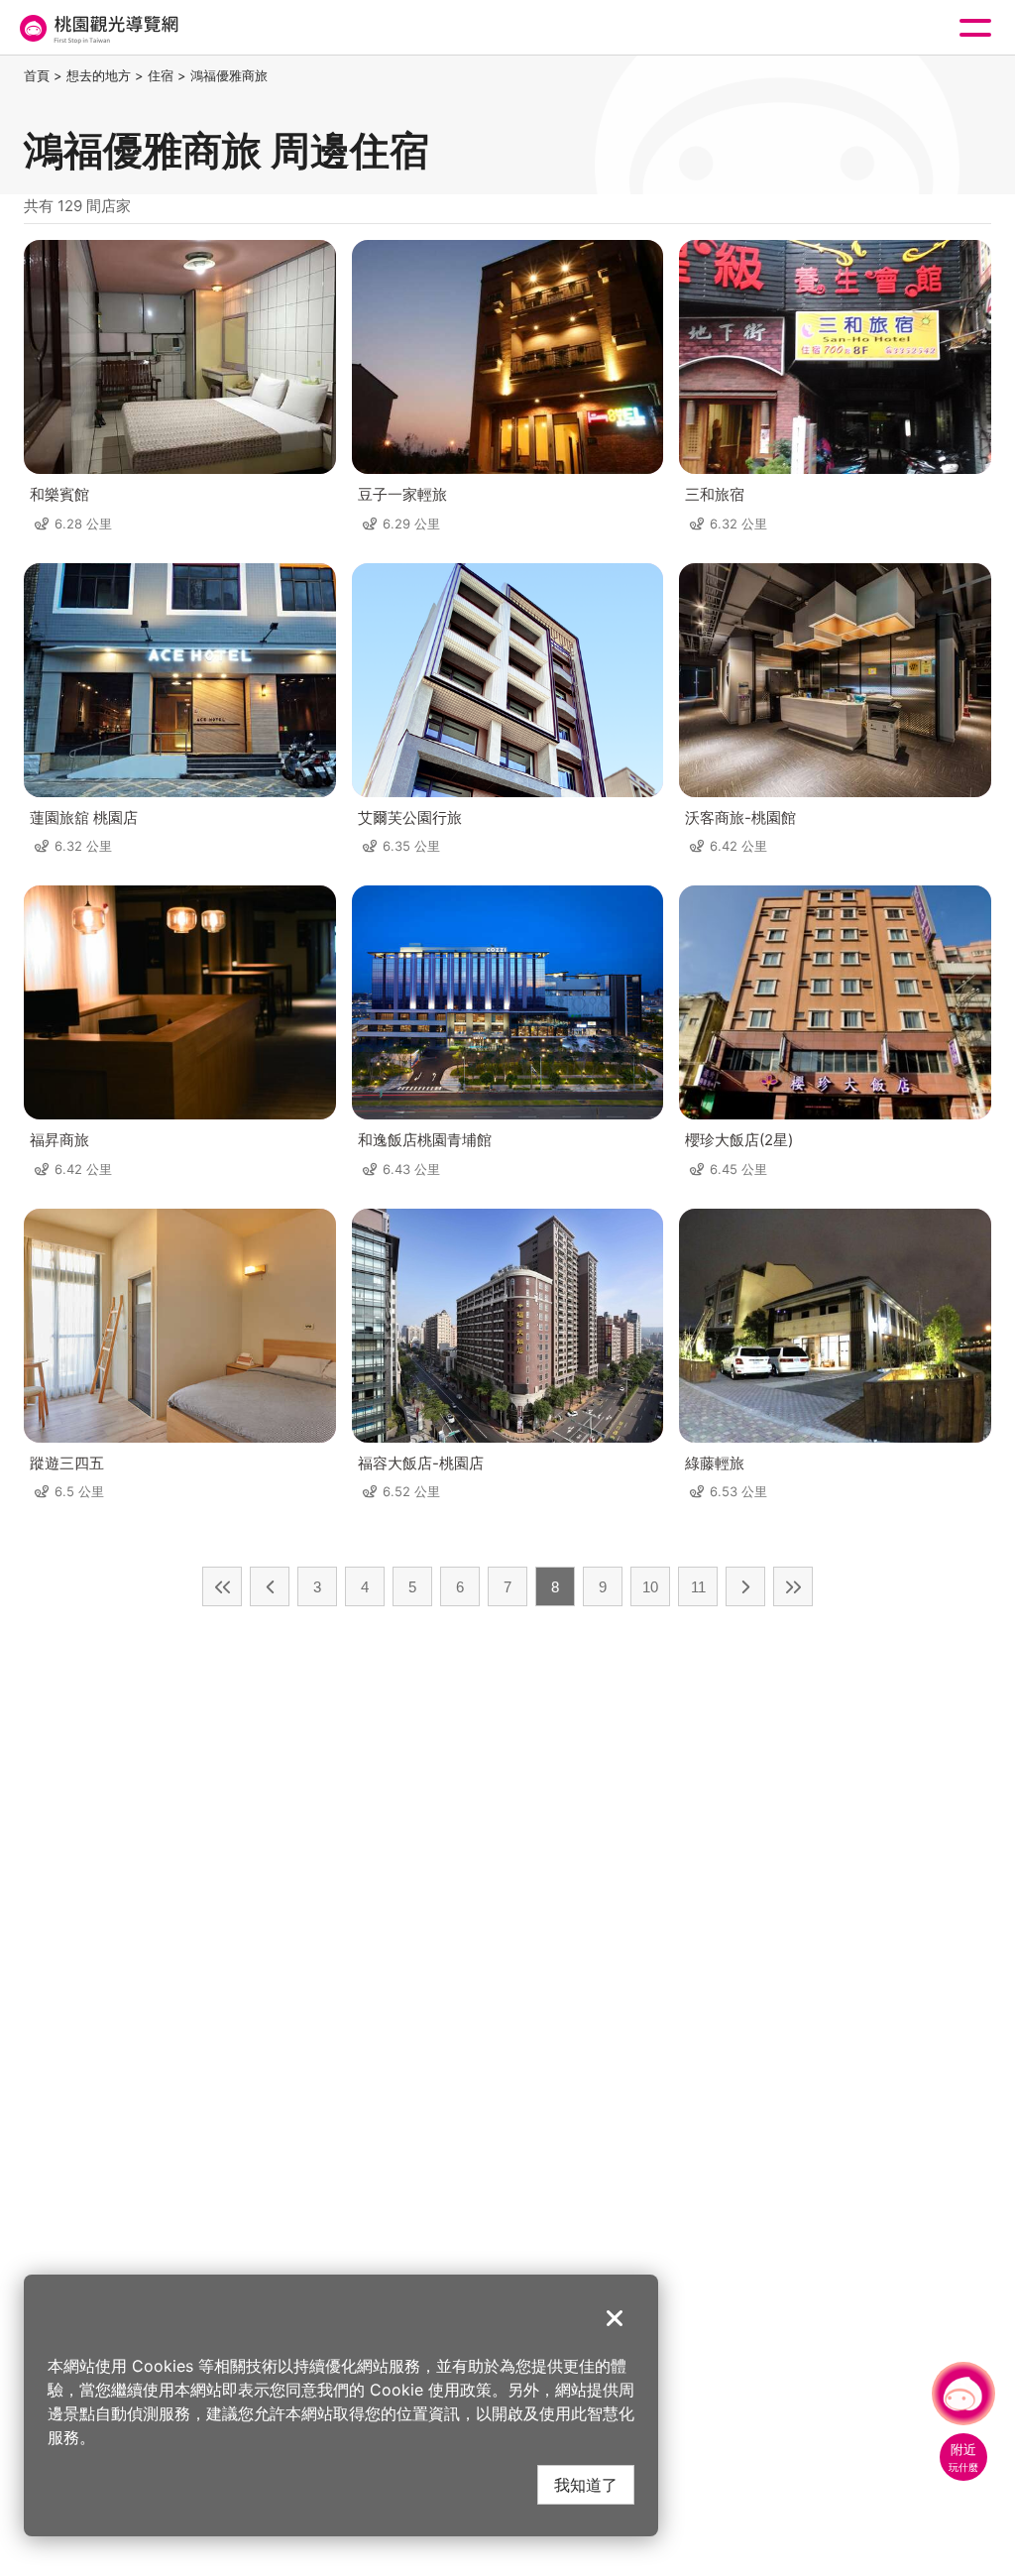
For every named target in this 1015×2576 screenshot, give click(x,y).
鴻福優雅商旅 (229, 75)
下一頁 (745, 1586)
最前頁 (222, 1586)
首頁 (37, 75)
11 (698, 1587)
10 (650, 1587)
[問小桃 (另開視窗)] (963, 2394)
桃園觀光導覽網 (97, 28)
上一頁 (270, 1586)
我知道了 (586, 2484)
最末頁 (793, 1586)
